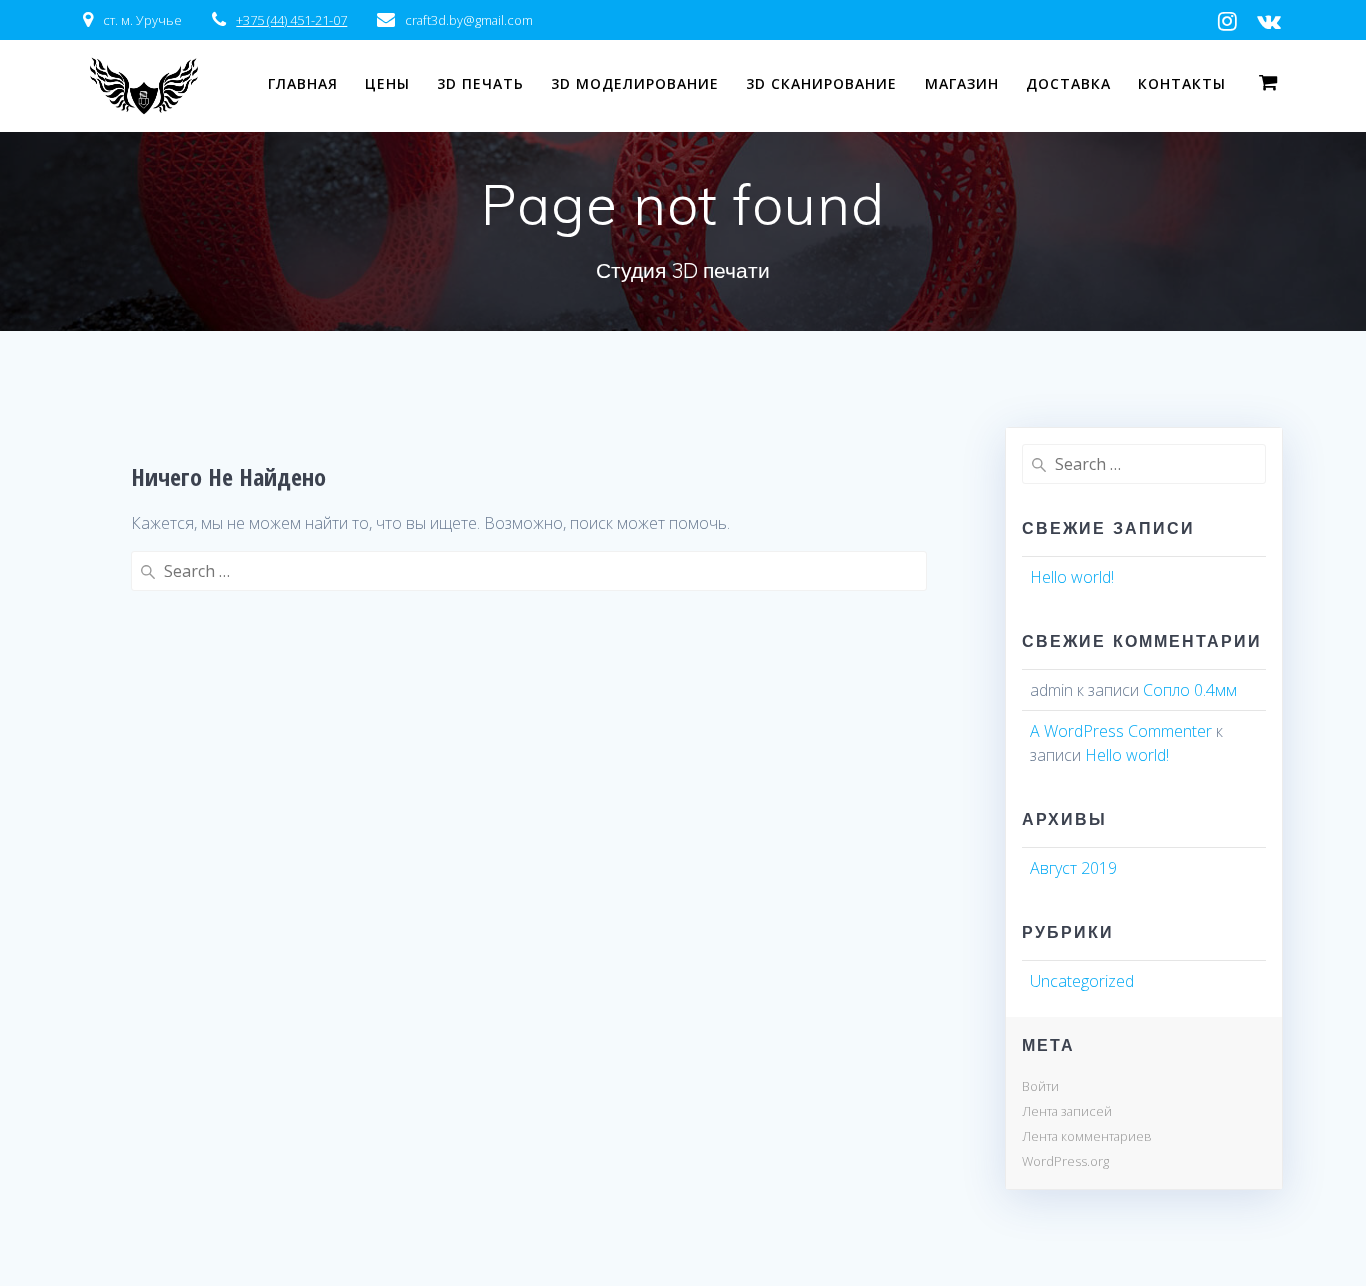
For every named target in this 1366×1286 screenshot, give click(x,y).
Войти (1040, 1086)
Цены (387, 83)
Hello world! (1072, 577)
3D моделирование (635, 83)
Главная (303, 83)
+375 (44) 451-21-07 (291, 20)
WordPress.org (1065, 1161)
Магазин (962, 83)
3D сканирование (821, 83)
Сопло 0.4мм (1190, 690)
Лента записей (1067, 1111)
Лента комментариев (1087, 1136)
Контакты (1182, 83)
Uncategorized (1082, 981)
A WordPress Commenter (1121, 731)
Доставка (1068, 83)
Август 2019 (1073, 868)
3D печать (480, 83)
